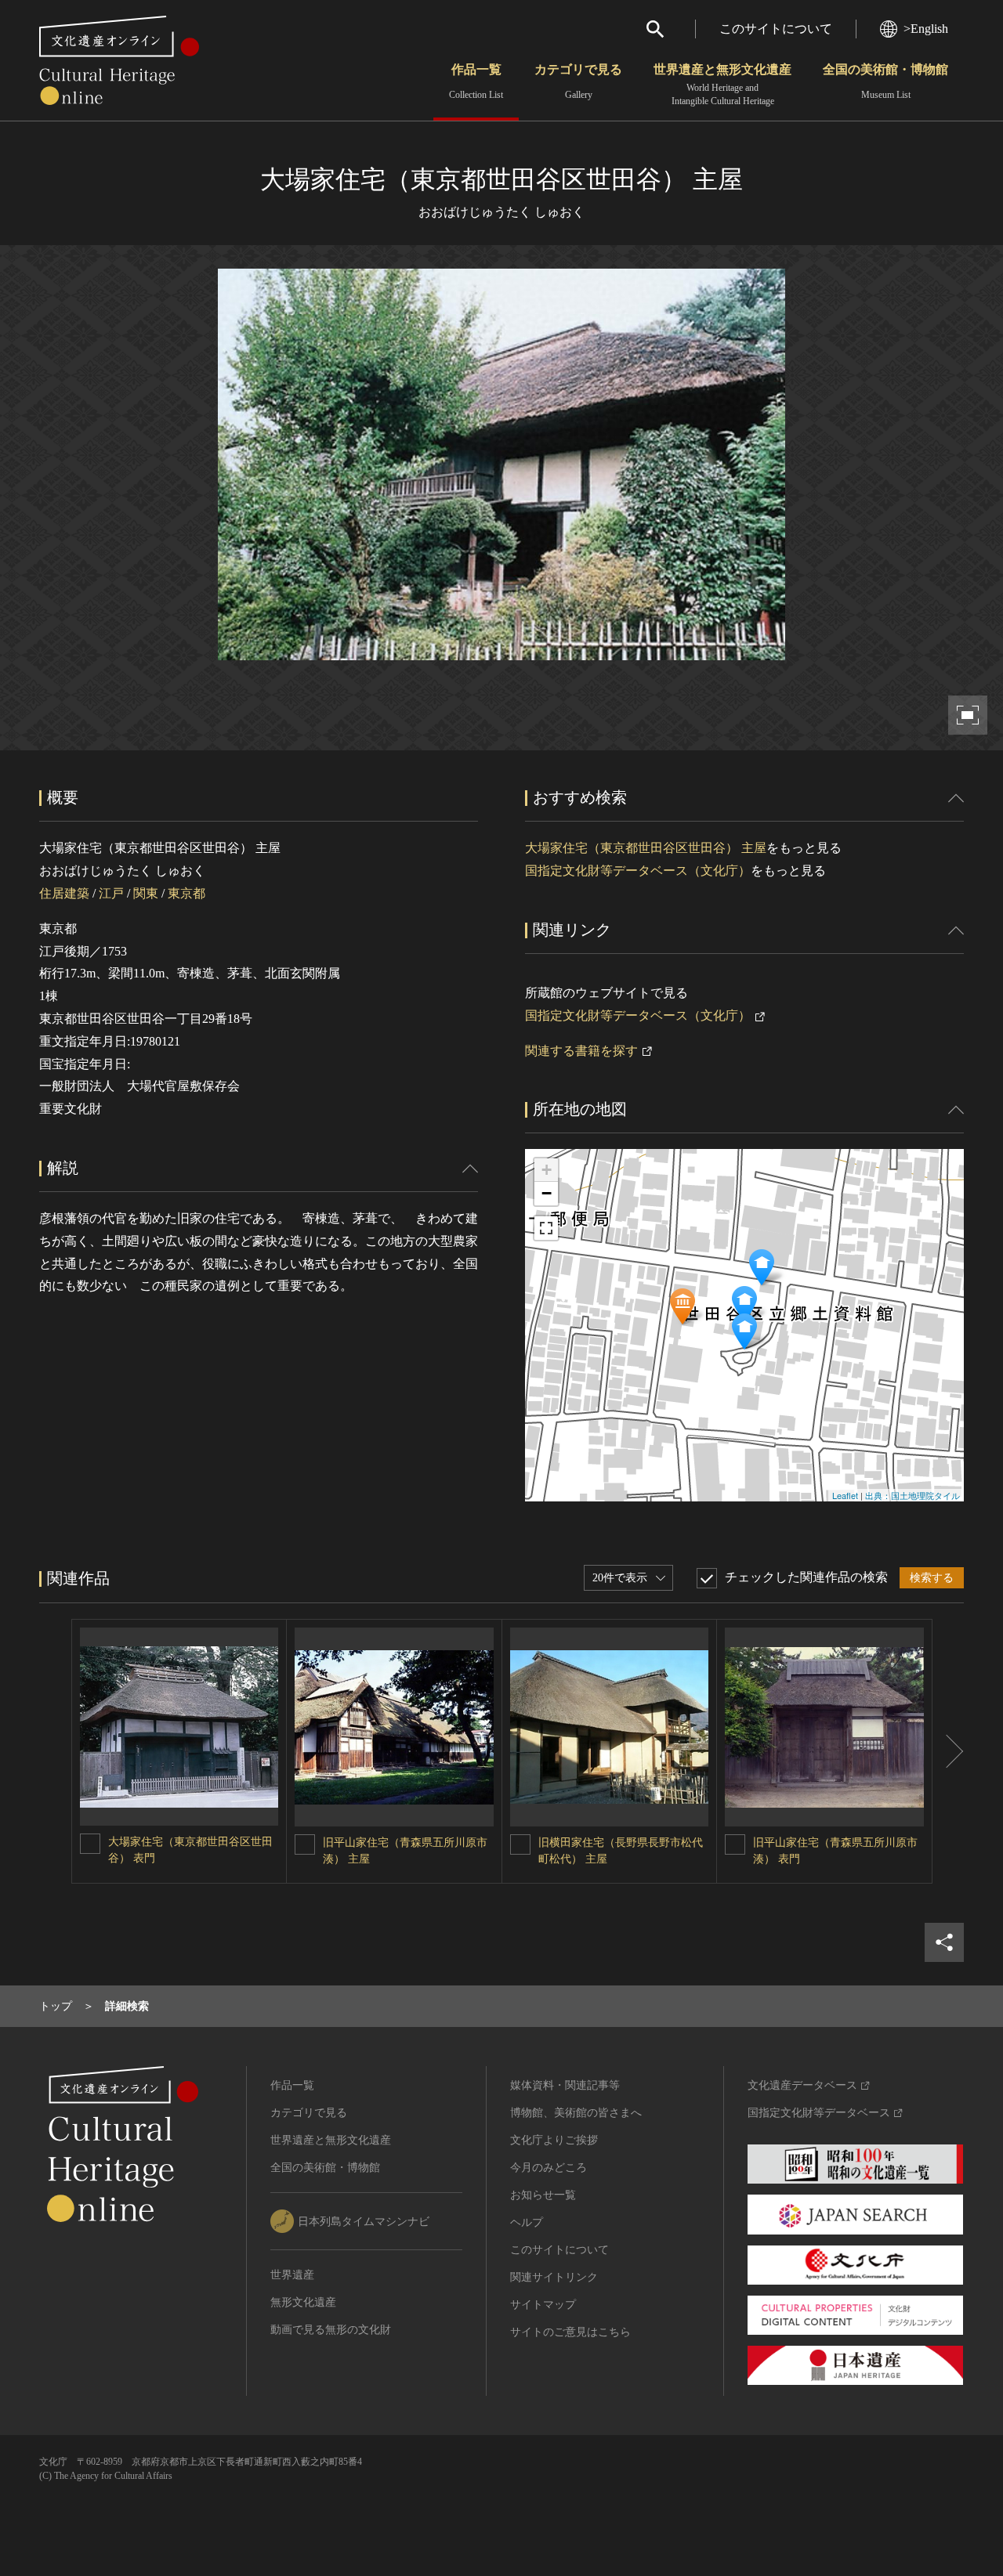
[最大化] (546, 1228)
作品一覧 (476, 81)
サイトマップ (543, 2305)
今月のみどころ (549, 2168)
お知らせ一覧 (543, 2195)
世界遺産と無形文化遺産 (722, 85)
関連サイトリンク (554, 2277)
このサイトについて (776, 29)
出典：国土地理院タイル (912, 1495)
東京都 (186, 893)
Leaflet (845, 1495)
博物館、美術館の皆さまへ (576, 2113)
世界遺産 (292, 2275)
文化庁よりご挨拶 (554, 2140)
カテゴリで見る (578, 81)
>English (926, 29)
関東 (146, 893)
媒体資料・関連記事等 (565, 2085)
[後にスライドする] (948, 1751)
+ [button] (547, 1170)
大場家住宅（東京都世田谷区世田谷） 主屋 (646, 848)
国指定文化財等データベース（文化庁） (638, 871)
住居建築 (64, 893)
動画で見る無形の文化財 (331, 2330)
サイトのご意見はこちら (570, 2332)
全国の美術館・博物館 (885, 81)
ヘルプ (527, 2222)
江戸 (111, 893)
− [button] (547, 1193)
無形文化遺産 (303, 2302)
